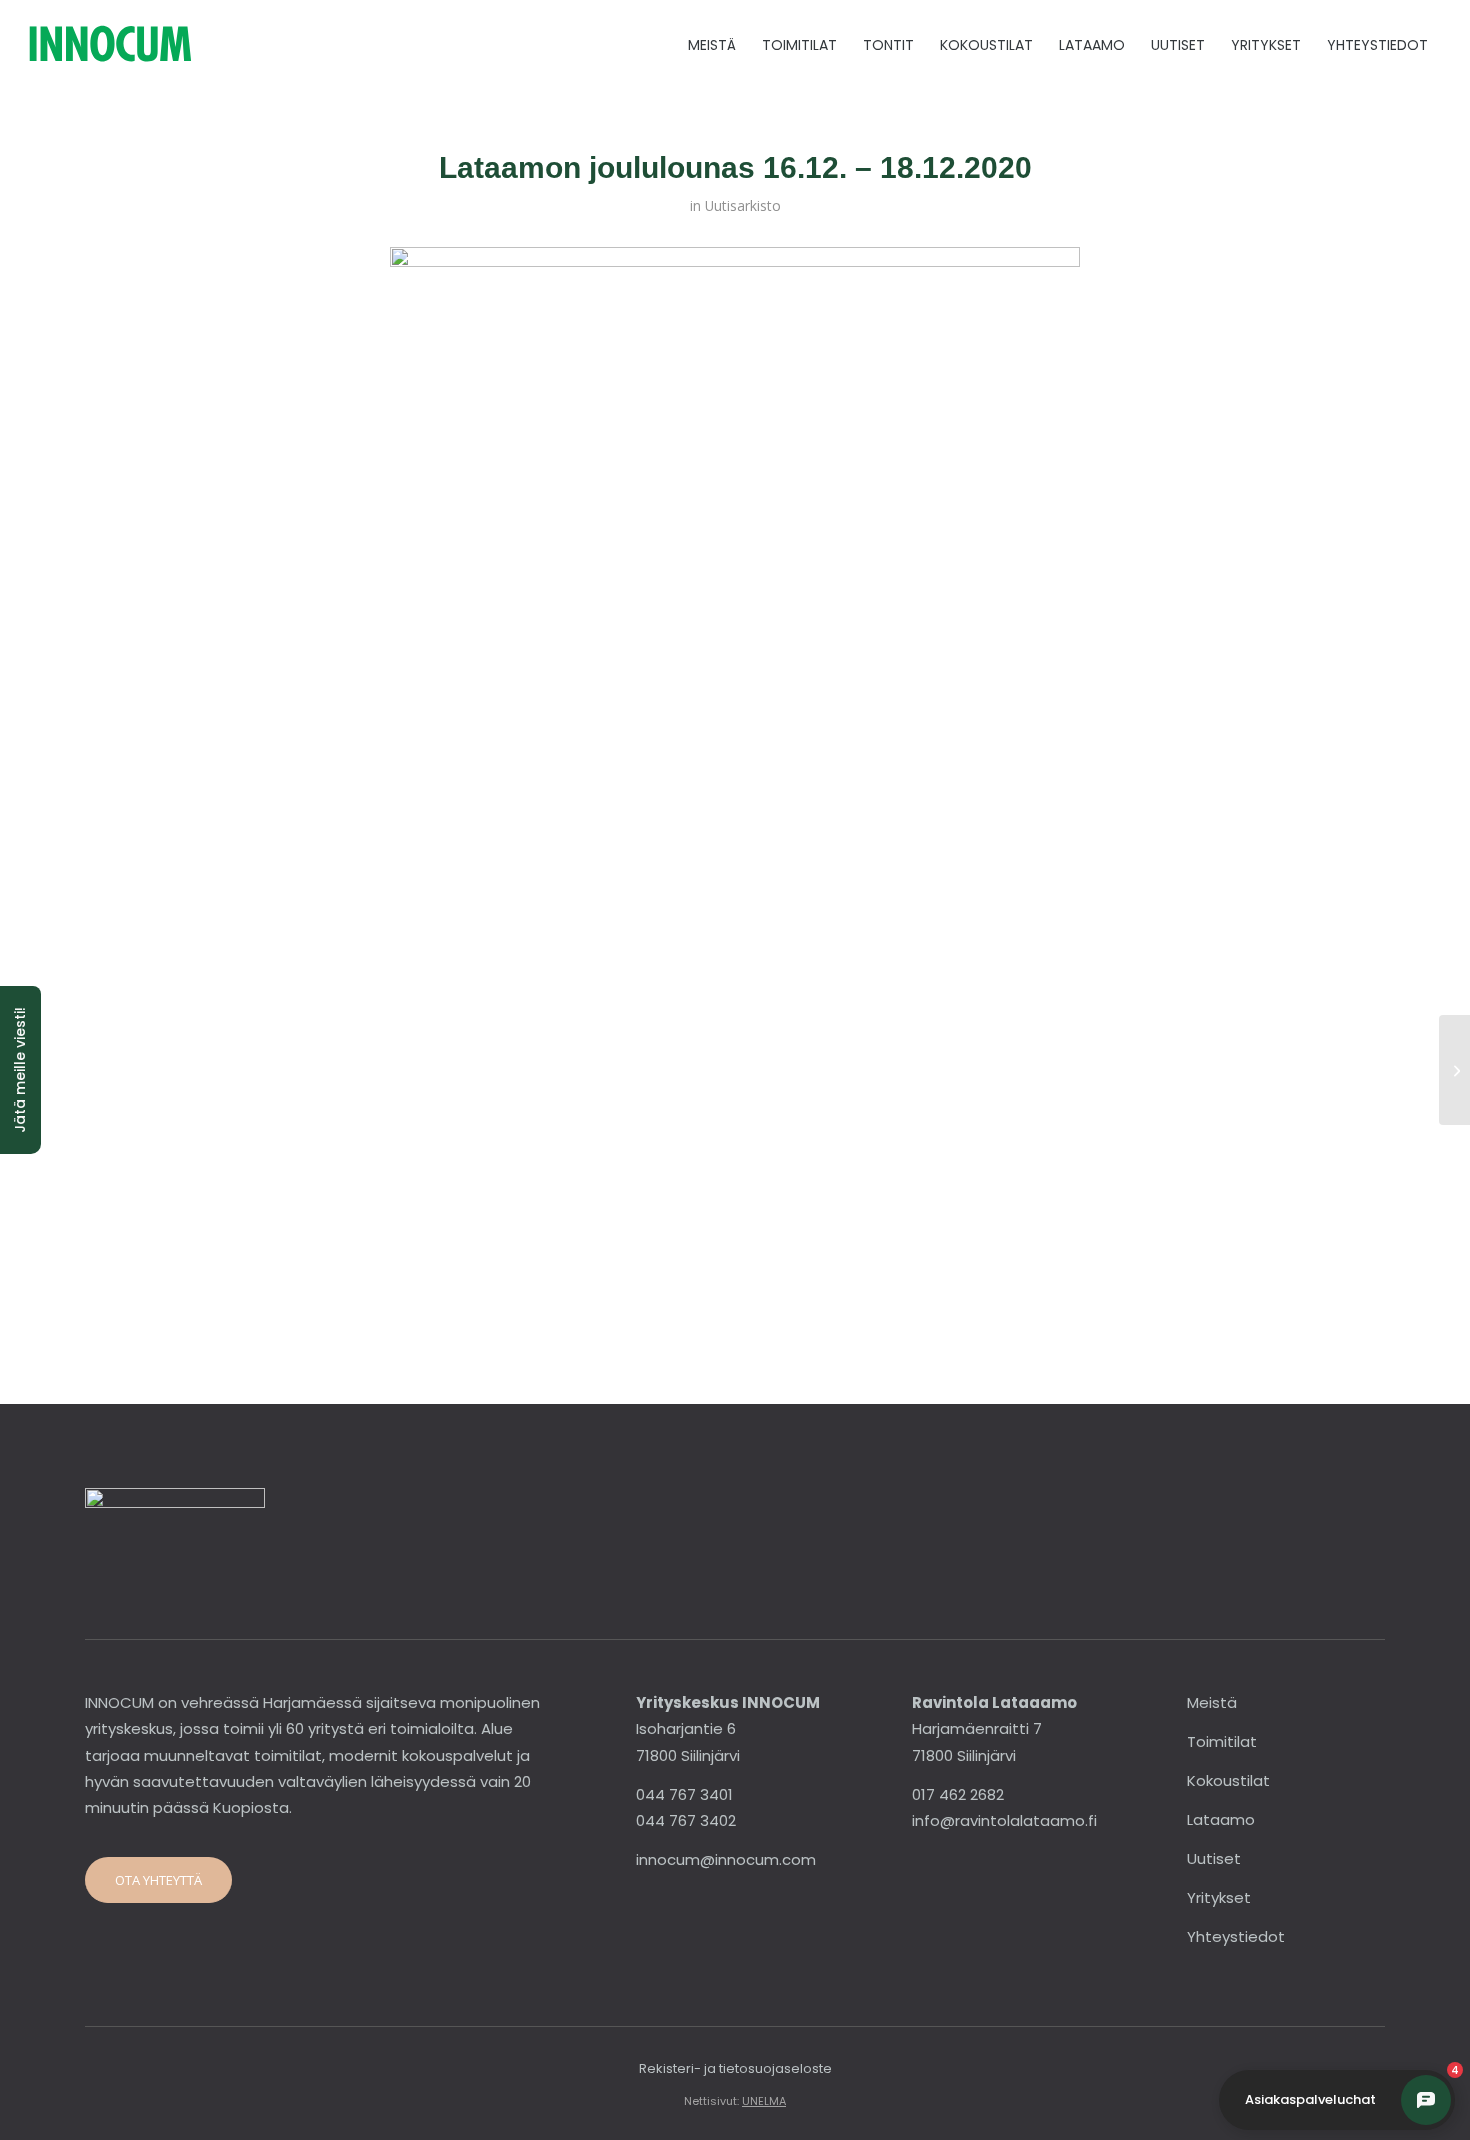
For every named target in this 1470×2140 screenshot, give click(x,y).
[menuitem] (712, 45)
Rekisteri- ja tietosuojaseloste (735, 2068)
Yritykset (1219, 1897)
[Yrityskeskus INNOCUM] (165, 45)
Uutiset (1214, 1858)
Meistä (1212, 1702)
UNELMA (764, 2101)
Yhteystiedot (1236, 1936)
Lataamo (1221, 1819)
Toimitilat (1222, 1741)
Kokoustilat (1228, 1780)
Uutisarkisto (743, 205)
